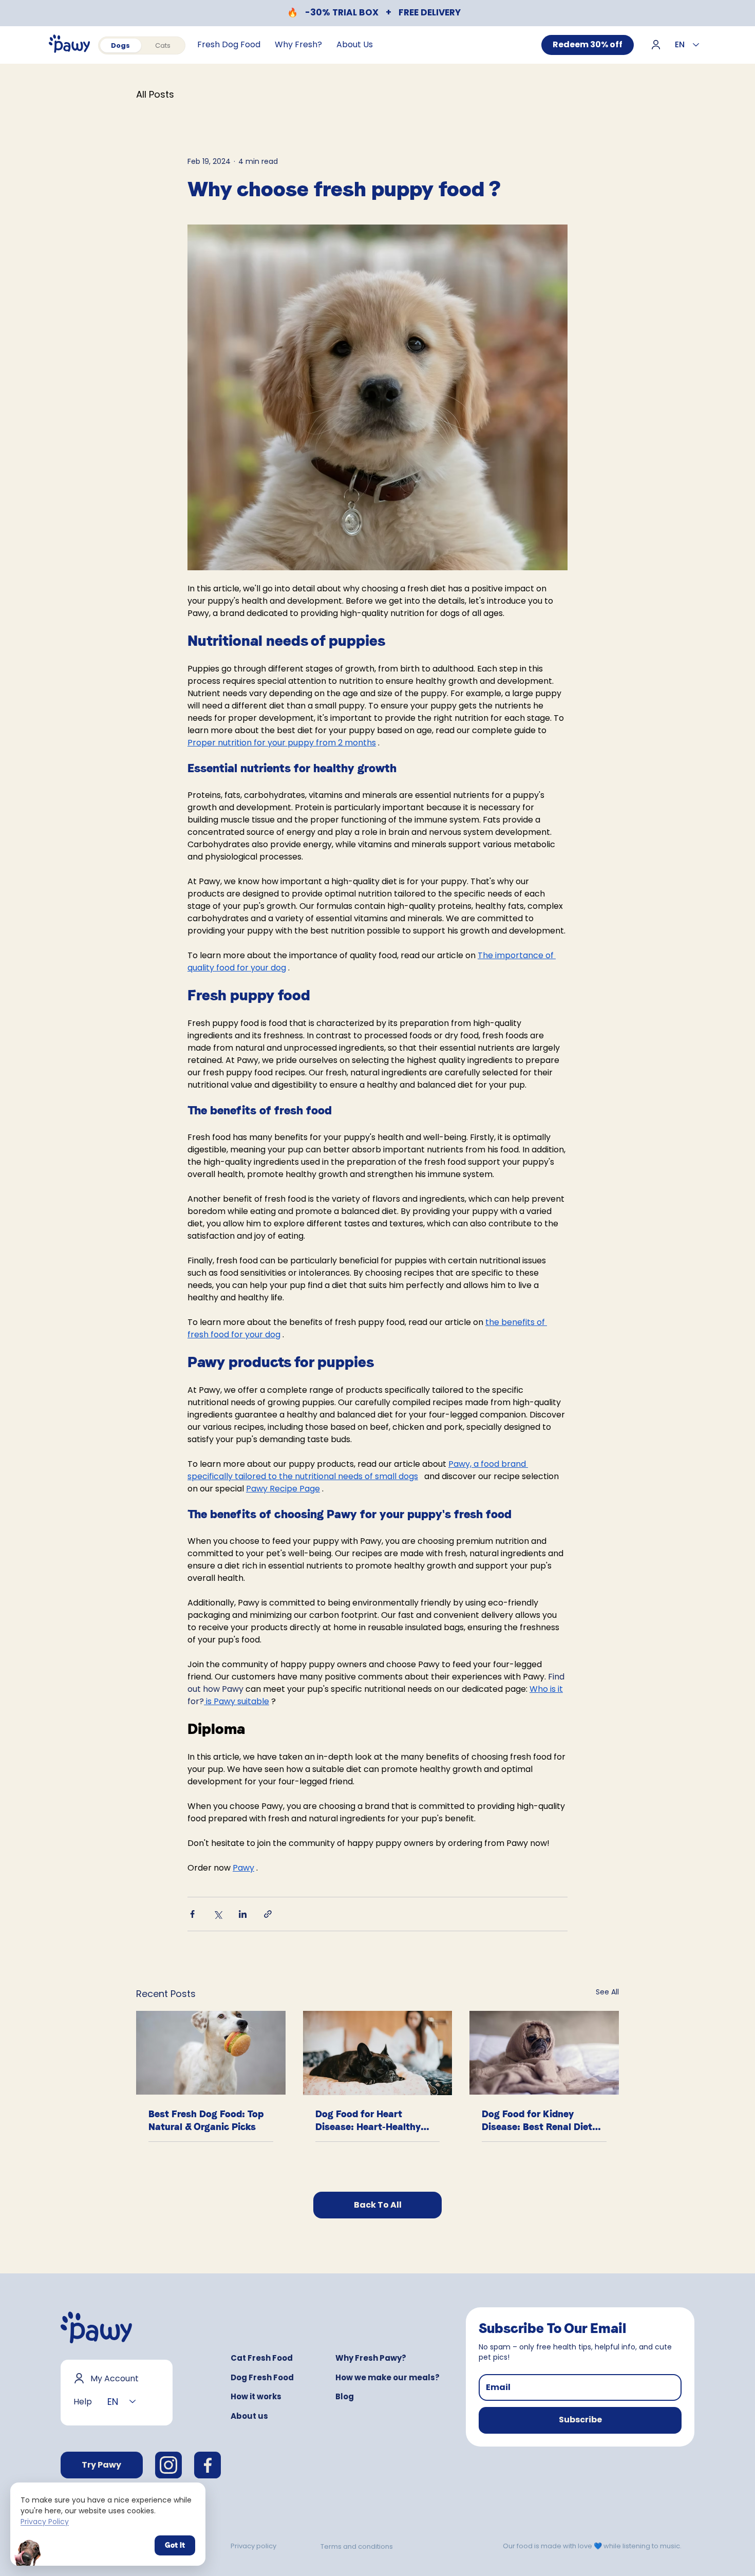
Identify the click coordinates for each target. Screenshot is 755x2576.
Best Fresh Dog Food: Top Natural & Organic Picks (206, 2120)
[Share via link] (268, 1914)
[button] (580, 2420)
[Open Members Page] (656, 43)
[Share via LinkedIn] (243, 1914)
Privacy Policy (45, 2522)
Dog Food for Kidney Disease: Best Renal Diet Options (537, 2121)
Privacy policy (253, 2546)
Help (83, 2402)
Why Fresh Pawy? (371, 2358)
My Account (115, 2378)
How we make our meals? (388, 2377)
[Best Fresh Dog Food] (211, 2053)
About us (249, 2416)
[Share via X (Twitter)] (218, 1914)
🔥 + (374, 12)
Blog (345, 2396)
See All (607, 1992)
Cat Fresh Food (262, 2358)
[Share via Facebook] (192, 1914)
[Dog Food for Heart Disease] (378, 2053)
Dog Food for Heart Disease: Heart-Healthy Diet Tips (368, 2121)
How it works (256, 2396)
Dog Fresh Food (262, 2377)
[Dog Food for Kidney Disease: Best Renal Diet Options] (544, 2053)
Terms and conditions (357, 2546)
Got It (175, 2545)
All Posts (155, 95)
